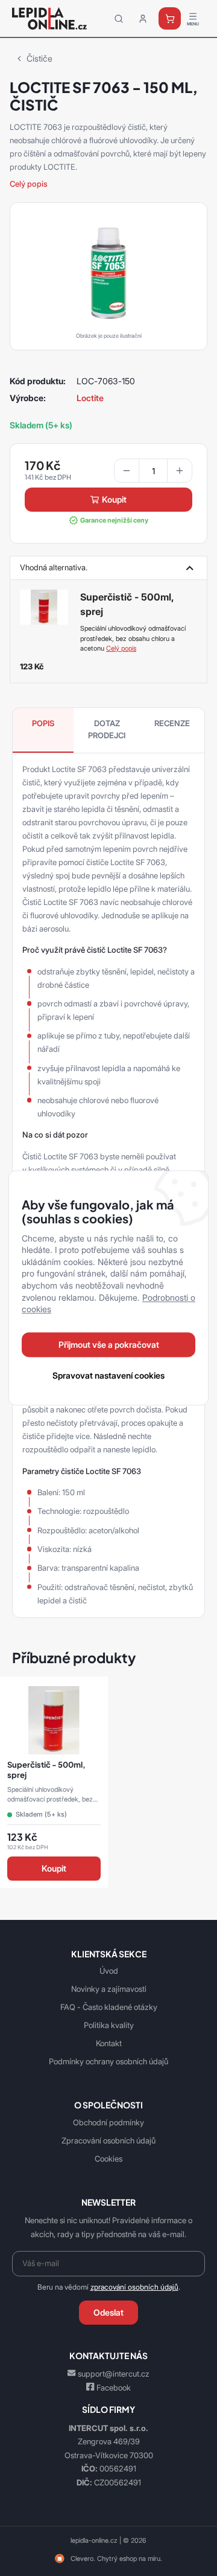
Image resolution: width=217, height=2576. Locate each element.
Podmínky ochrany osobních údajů (108, 2061)
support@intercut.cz (114, 2374)
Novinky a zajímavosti (109, 1989)
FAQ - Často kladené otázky (109, 2007)
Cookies (108, 2159)
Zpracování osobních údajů (108, 2140)
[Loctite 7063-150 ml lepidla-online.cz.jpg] (108, 274)
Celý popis (29, 184)
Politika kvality (109, 2025)
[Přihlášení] (143, 19)
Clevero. (83, 2558)
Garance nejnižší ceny (114, 520)
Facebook (114, 2388)
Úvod (109, 1971)
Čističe (39, 58)
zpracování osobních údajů (134, 2287)
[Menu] (193, 19)
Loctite (90, 398)
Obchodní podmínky (108, 2122)
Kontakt (109, 2043)
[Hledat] (119, 19)
